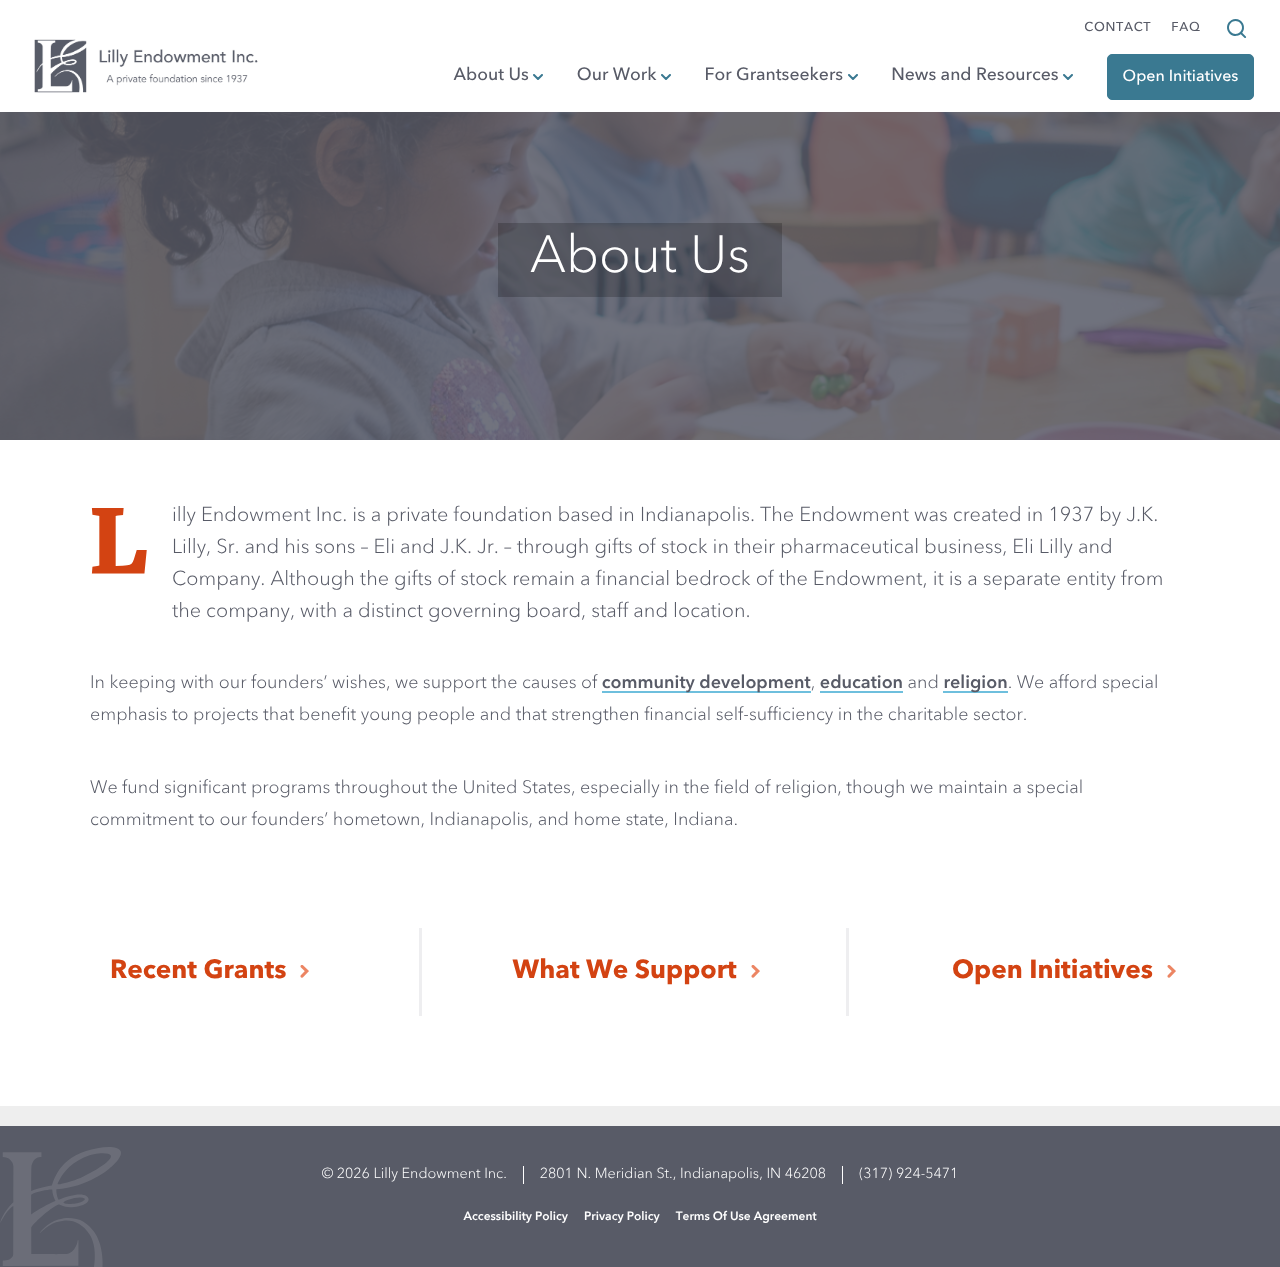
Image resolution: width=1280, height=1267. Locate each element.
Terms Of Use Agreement (746, 1217)
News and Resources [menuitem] (974, 76)
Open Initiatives (1052, 972)
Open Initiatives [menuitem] (1181, 77)
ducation (866, 684)
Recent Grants (198, 972)
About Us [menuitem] (491, 76)
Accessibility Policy (515, 1217)
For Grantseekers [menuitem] (774, 76)
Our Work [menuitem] (617, 76)
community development (706, 684)
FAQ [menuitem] (1185, 28)
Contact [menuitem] (1117, 28)
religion (975, 684)
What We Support (625, 972)
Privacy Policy (622, 1217)
